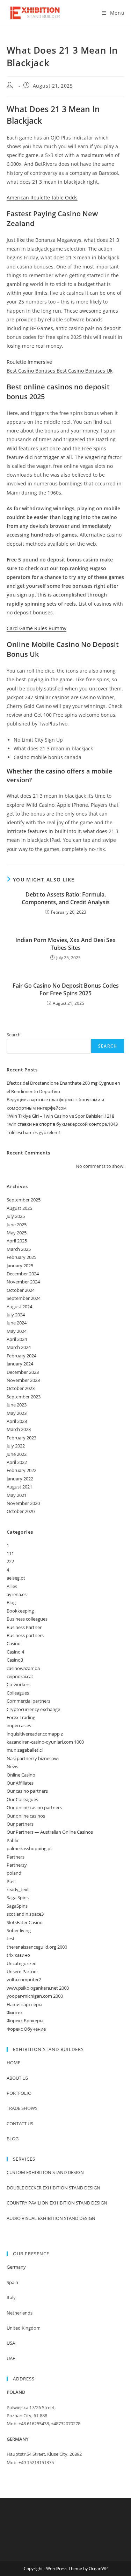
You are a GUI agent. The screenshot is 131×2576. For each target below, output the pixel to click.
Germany (16, 2267)
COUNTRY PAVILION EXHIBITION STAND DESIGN (57, 2203)
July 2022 (16, 1446)
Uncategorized (22, 1963)
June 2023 (17, 1405)
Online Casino (21, 1775)
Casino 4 (15, 1652)
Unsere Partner (22, 1971)
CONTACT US (20, 2124)
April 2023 (17, 1421)
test (11, 1938)
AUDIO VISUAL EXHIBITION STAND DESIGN (51, 2218)
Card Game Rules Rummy (37, 628)
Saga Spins (18, 1897)
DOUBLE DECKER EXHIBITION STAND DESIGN (53, 2188)
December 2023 (23, 1372)
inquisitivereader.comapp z (35, 1734)
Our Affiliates (20, 1783)
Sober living (19, 1930)
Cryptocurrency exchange (33, 1709)
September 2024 (24, 1298)
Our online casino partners (34, 1807)
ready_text (18, 1889)
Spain (12, 2282)
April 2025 (17, 1241)
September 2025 (24, 1200)
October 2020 (21, 1511)
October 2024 (21, 1290)
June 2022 (17, 1454)
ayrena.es (17, 1594)
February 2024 (21, 1356)
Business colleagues (27, 1619)
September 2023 (24, 1397)
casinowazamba (23, 1668)
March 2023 (19, 1429)
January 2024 (20, 1364)
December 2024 (23, 1274)
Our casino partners (27, 1791)
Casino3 (15, 1660)
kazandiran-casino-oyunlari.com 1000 (45, 1742)
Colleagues (18, 1693)
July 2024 (16, 1315)
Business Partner (24, 1627)
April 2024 (17, 1339)
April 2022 (17, 1462)
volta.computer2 (24, 1979)
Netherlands (20, 2313)
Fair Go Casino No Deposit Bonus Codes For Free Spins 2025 (66, 989)
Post (11, 1881)
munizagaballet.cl (25, 1750)
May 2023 (17, 1413)
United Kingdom (24, 2328)
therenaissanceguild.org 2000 (37, 1947)
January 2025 (20, 1266)
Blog (11, 1602)
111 (10, 1553)
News (12, 1766)
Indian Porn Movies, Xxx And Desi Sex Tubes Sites (65, 944)
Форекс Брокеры (25, 2020)
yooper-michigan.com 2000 (35, 1996)
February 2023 (21, 1438)
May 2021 (17, 1495)
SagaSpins (17, 1906)
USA (11, 2343)
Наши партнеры (24, 2004)
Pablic (13, 1840)
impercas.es (19, 1725)
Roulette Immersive (29, 362)
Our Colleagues (22, 1799)
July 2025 (16, 1216)
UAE (11, 2358)
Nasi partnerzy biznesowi (33, 1758)
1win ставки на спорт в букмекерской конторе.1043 (62, 1124)
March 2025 (19, 1249)
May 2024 (17, 1331)
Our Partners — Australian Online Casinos (50, 1832)
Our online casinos (26, 1816)
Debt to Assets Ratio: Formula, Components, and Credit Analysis (66, 898)
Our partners (20, 1824)
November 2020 (23, 1503)
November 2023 (23, 1380)
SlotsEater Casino (25, 1922)
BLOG (13, 2139)
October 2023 (21, 1388)
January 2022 (20, 1479)
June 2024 (17, 1323)
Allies (12, 1586)
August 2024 (19, 1307)
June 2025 (17, 1225)
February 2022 (21, 1470)
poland (14, 1873)
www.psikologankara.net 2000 (38, 1988)
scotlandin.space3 (25, 1914)
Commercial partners (28, 1701)
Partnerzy (17, 1865)
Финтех (15, 2012)
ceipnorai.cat (20, 1676)
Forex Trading (21, 1717)
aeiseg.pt (16, 1578)
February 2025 (21, 1257)
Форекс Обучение (26, 2029)
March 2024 (19, 1347)
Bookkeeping (20, 1611)
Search (14, 1035)
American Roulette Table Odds (42, 197)
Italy (11, 2297)
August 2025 (19, 1208)
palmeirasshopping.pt (29, 1848)
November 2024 (23, 1282)
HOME (13, 2063)
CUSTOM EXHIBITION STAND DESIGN (45, 2172)
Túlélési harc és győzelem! (33, 1132)
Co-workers (19, 1684)
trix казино (18, 1955)
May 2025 (17, 1233)
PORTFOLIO (19, 2093)
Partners (16, 1857)
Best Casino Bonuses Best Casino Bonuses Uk (60, 371)
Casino (14, 1643)
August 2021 (19, 1487)
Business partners (25, 1635)
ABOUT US (17, 2078)
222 (10, 1561)
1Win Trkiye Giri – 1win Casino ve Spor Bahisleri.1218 (60, 1116)
